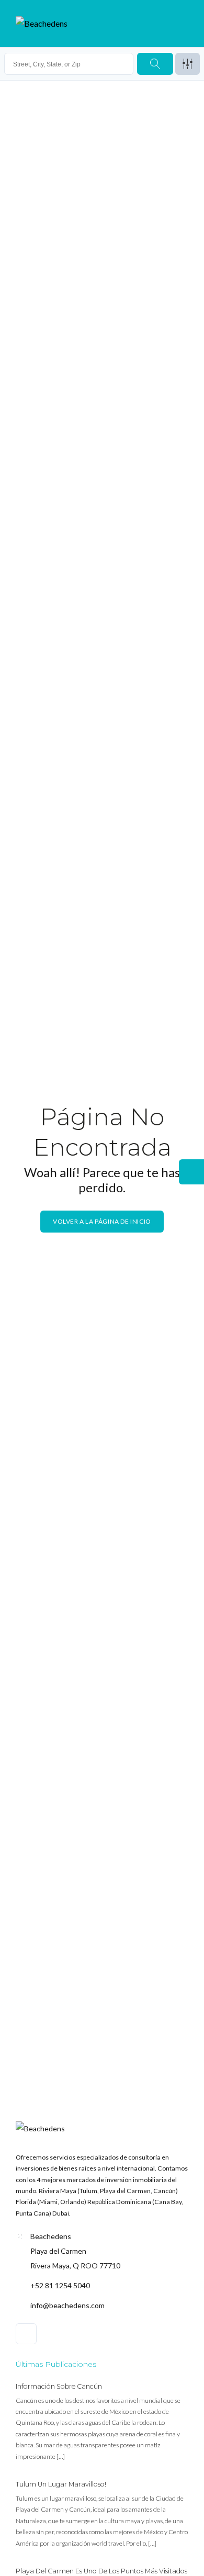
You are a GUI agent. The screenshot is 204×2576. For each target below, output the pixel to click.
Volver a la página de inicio (102, 1221)
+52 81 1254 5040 (60, 2285)
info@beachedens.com (67, 2305)
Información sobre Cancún (59, 2386)
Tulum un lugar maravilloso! (61, 2484)
